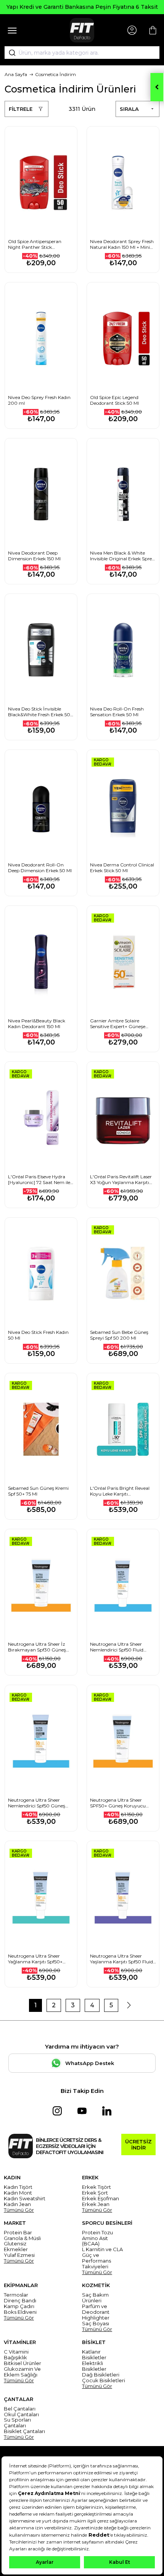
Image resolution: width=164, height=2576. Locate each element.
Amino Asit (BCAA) (95, 2241)
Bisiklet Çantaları (24, 2431)
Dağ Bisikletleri (101, 2375)
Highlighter (96, 2318)
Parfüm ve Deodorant (96, 2309)
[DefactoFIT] (82, 30)
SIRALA (129, 109)
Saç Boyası (96, 2324)
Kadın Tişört (18, 2187)
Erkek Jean (96, 2204)
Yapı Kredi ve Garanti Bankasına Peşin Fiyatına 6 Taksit (82, 7)
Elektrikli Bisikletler (94, 2366)
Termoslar (16, 2295)
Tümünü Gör (19, 2210)
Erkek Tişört (96, 2187)
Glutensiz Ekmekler (16, 2247)
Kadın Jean (17, 2204)
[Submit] (10, 53)
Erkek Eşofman (100, 2199)
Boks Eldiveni (20, 2312)
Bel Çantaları (20, 2409)
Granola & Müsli (22, 2238)
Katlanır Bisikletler (94, 2355)
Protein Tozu (97, 2233)
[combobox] (82, 53)
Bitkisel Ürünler (23, 2363)
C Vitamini (16, 2352)
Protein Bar (18, 2233)
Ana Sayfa (16, 74)
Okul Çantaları (21, 2415)
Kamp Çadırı (19, 2306)
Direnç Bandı (20, 2301)
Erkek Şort (95, 2193)
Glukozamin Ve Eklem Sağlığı (22, 2372)
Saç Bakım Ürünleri (95, 2298)
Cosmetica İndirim (55, 74)
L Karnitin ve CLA (102, 2249)
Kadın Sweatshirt (25, 2199)
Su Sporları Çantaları (17, 2423)
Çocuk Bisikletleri (104, 2381)
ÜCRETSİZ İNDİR (138, 2145)
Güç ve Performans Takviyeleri (96, 2261)
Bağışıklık (15, 2358)
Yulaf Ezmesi (19, 2255)
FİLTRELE (21, 109)
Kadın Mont (18, 2193)
